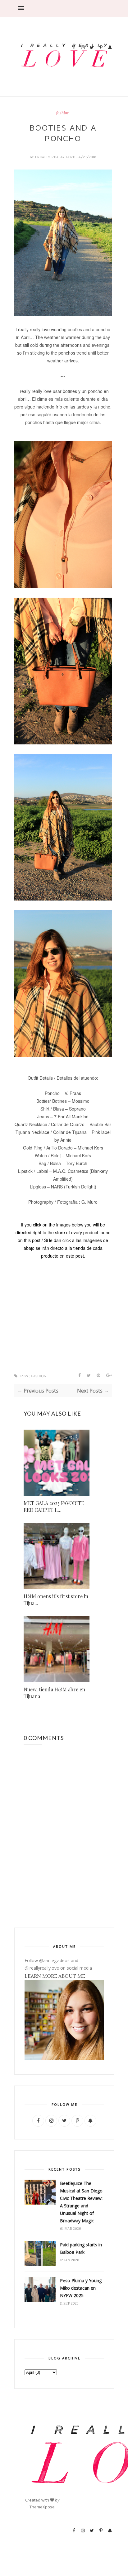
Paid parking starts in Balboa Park (81, 2248)
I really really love (55, 157)
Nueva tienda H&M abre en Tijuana (54, 1693)
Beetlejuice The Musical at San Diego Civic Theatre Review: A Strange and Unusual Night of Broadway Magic (81, 2202)
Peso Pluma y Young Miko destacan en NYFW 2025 (81, 2288)
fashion (63, 113)
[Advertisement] (92, 19)
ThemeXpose (42, 2507)
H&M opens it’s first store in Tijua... (56, 1600)
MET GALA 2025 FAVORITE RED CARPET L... (54, 1506)
